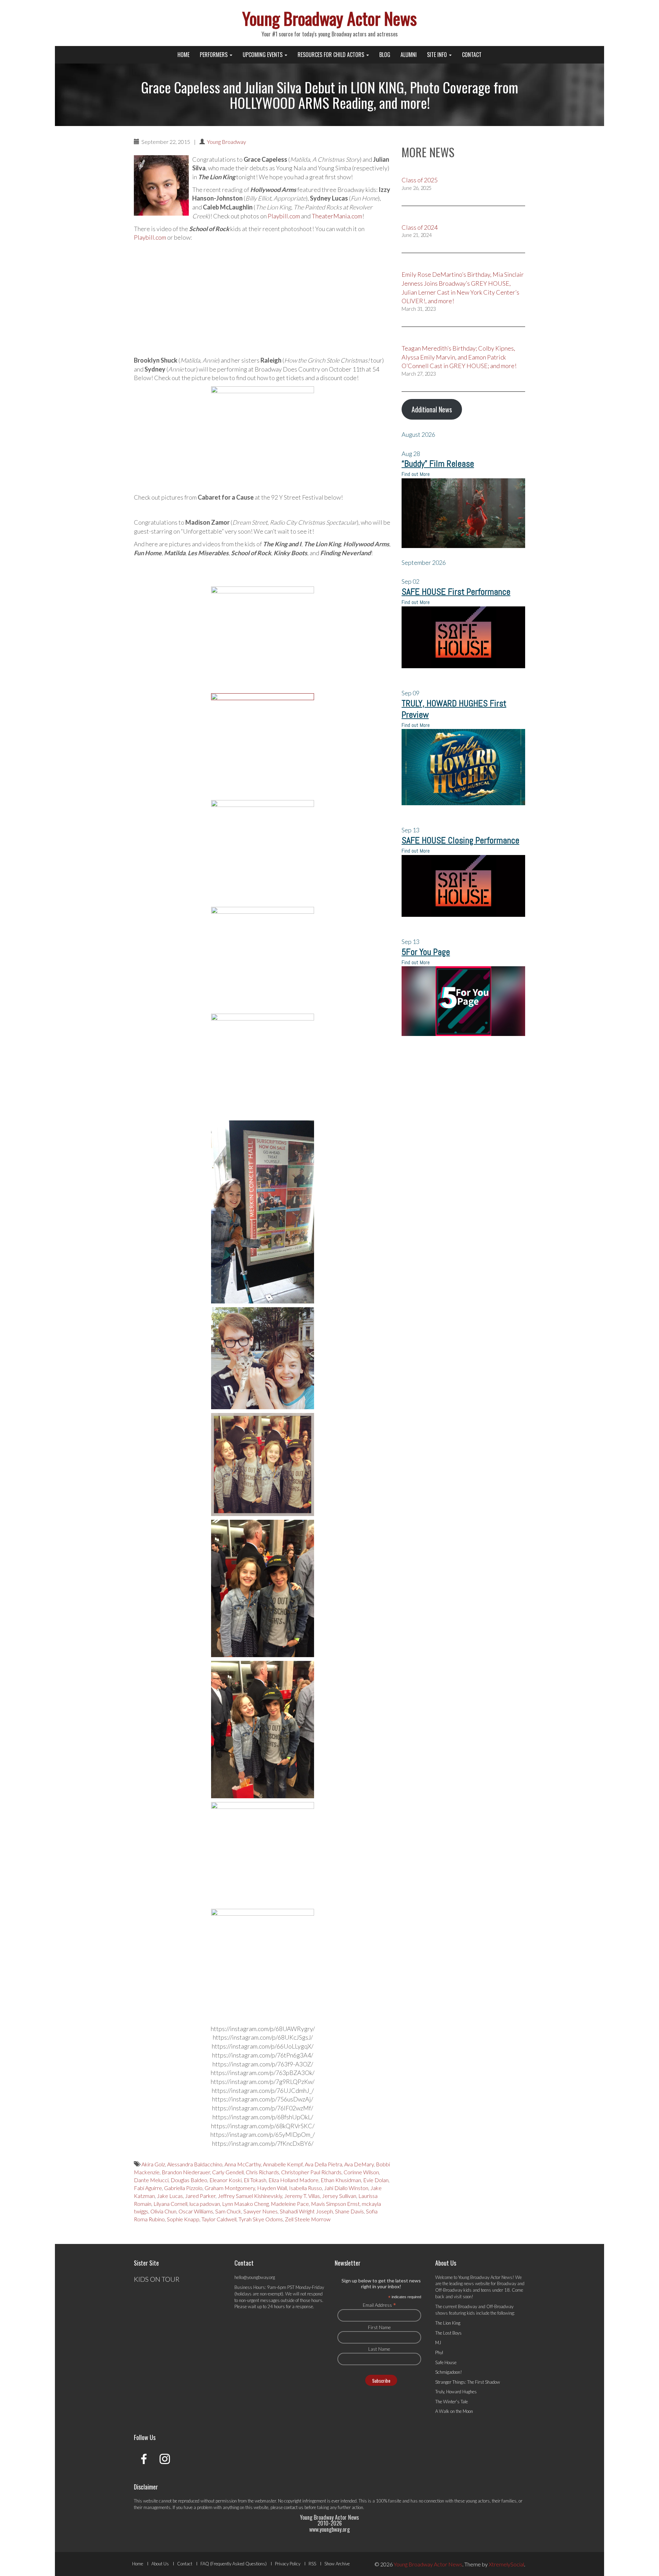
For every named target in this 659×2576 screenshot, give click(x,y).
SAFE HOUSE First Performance (456, 592)
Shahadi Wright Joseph (306, 2211)
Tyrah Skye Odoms (261, 2219)
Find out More (416, 474)
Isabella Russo (305, 2188)
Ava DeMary (359, 2164)
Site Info (438, 55)
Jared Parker (200, 2196)
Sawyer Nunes (261, 2211)
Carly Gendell (228, 2172)
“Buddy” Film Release (438, 464)
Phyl (439, 2352)
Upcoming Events (263, 55)
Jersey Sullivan (339, 2196)
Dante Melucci (151, 2180)
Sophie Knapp (183, 2219)
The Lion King (448, 2323)
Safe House (446, 2362)
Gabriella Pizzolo (183, 2188)
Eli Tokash (255, 2180)
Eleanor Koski (226, 2180)
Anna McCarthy (243, 2164)
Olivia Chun (163, 2211)
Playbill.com (284, 216)
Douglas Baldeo (189, 2180)
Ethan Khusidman (341, 2180)
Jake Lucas (170, 2196)
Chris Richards (262, 2172)
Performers (214, 55)
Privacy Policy (288, 2564)
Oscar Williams (196, 2211)
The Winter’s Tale (452, 2402)
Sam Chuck (228, 2211)
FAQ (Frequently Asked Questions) (234, 2564)
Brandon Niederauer (186, 2172)
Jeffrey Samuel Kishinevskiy (250, 2196)
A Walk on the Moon (454, 2411)
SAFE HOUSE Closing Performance (460, 840)
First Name (379, 2327)
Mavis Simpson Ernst (335, 2204)
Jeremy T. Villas (302, 2196)
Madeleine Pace (290, 2204)
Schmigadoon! (449, 2372)
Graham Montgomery (230, 2188)
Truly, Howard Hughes (456, 2392)
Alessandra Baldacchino (195, 2164)
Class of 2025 (420, 180)
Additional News (432, 409)
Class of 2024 (420, 227)
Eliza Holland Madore (293, 2180)
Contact (472, 55)
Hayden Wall (272, 2188)
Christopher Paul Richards (311, 2172)
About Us (160, 2564)
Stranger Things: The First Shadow (468, 2382)
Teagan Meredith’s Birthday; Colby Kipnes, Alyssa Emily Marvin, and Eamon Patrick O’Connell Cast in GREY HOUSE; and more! (459, 357)
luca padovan (205, 2204)
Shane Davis (349, 2211)
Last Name (379, 2349)
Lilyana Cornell (170, 2204)
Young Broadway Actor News (329, 18)
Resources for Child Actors (332, 55)
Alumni (409, 55)
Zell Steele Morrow (308, 2219)
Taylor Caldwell (219, 2219)
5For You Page (426, 952)
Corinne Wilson (361, 2172)
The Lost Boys (448, 2333)
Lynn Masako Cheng (245, 2204)
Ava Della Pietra (323, 2164)
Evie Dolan (376, 2180)
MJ (438, 2343)
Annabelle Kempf (283, 2164)
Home (183, 55)
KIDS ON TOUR (157, 2279)
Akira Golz (153, 2164)
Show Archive (337, 2564)
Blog (385, 55)
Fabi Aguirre (148, 2188)
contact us (294, 2507)
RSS (312, 2564)
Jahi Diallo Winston (346, 2188)
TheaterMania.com (337, 216)
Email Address (379, 2305)
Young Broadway (227, 142)
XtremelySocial (506, 2564)
